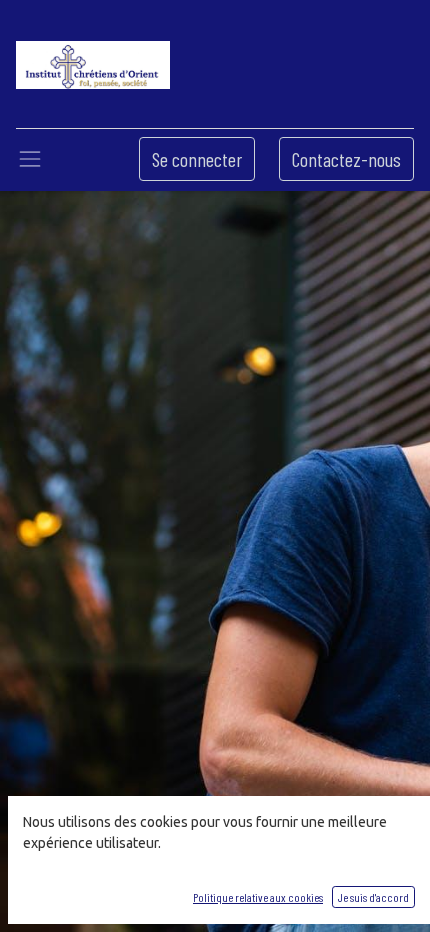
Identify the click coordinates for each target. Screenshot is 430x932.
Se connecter (197, 159)
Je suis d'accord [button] (373, 897)
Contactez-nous (346, 159)
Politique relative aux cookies (258, 897)
